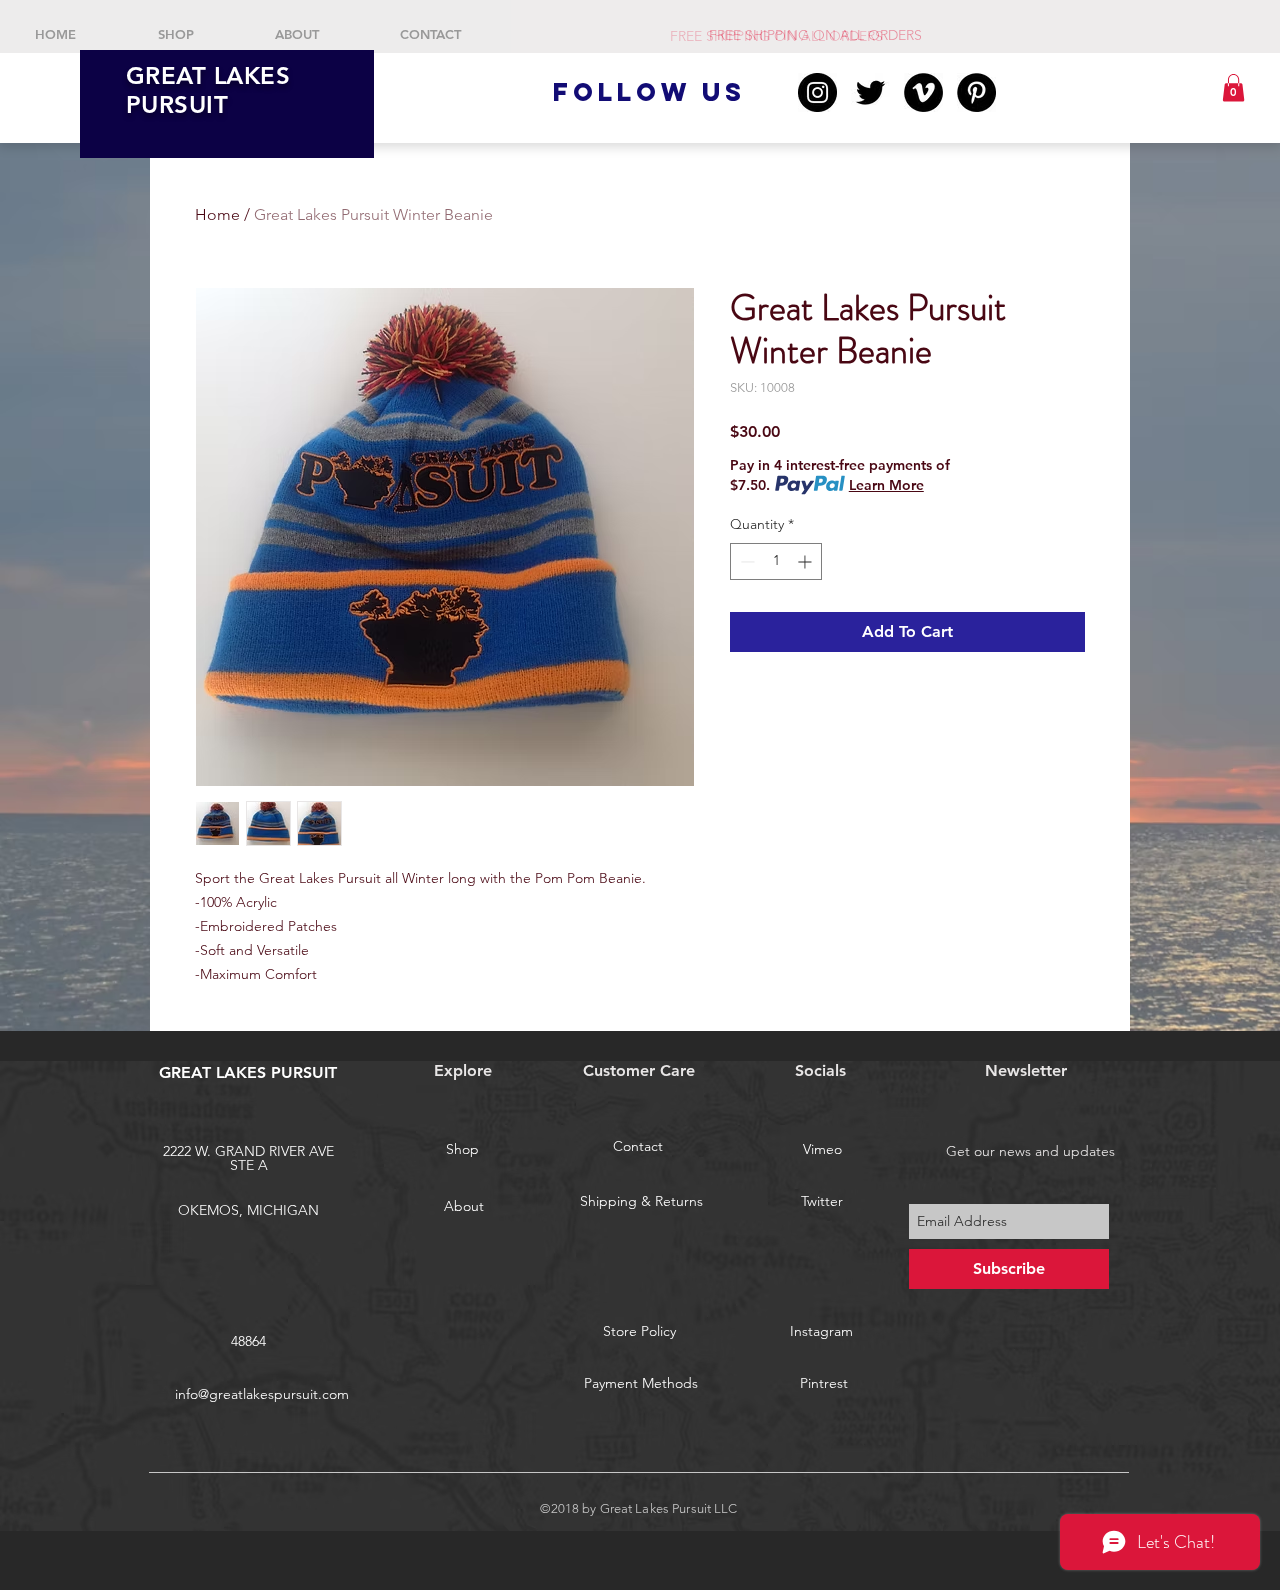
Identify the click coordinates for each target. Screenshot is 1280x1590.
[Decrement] (745, 561)
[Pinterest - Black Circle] (976, 92)
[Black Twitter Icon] (870, 92)
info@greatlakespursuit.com (262, 1394)
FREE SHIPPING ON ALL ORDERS (778, 36)
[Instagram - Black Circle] (817, 92)
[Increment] (806, 561)
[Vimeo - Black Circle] (923, 92)
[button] (1233, 87)
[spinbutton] (776, 561)
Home (217, 214)
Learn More (886, 485)
